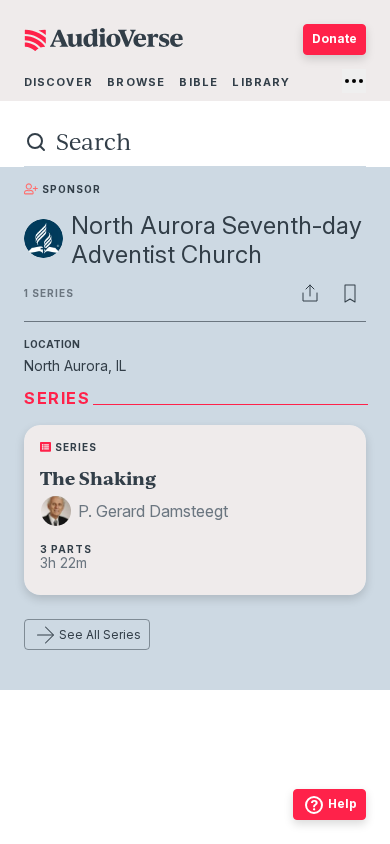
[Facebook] (107, 833)
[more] (354, 81)
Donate (334, 38)
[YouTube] (239, 833)
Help (342, 803)
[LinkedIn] (283, 833)
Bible (198, 82)
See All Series (100, 634)
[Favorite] (350, 293)
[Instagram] (151, 833)
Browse (136, 82)
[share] (310, 293)
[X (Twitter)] (195, 833)
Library (261, 82)
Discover (58, 82)
